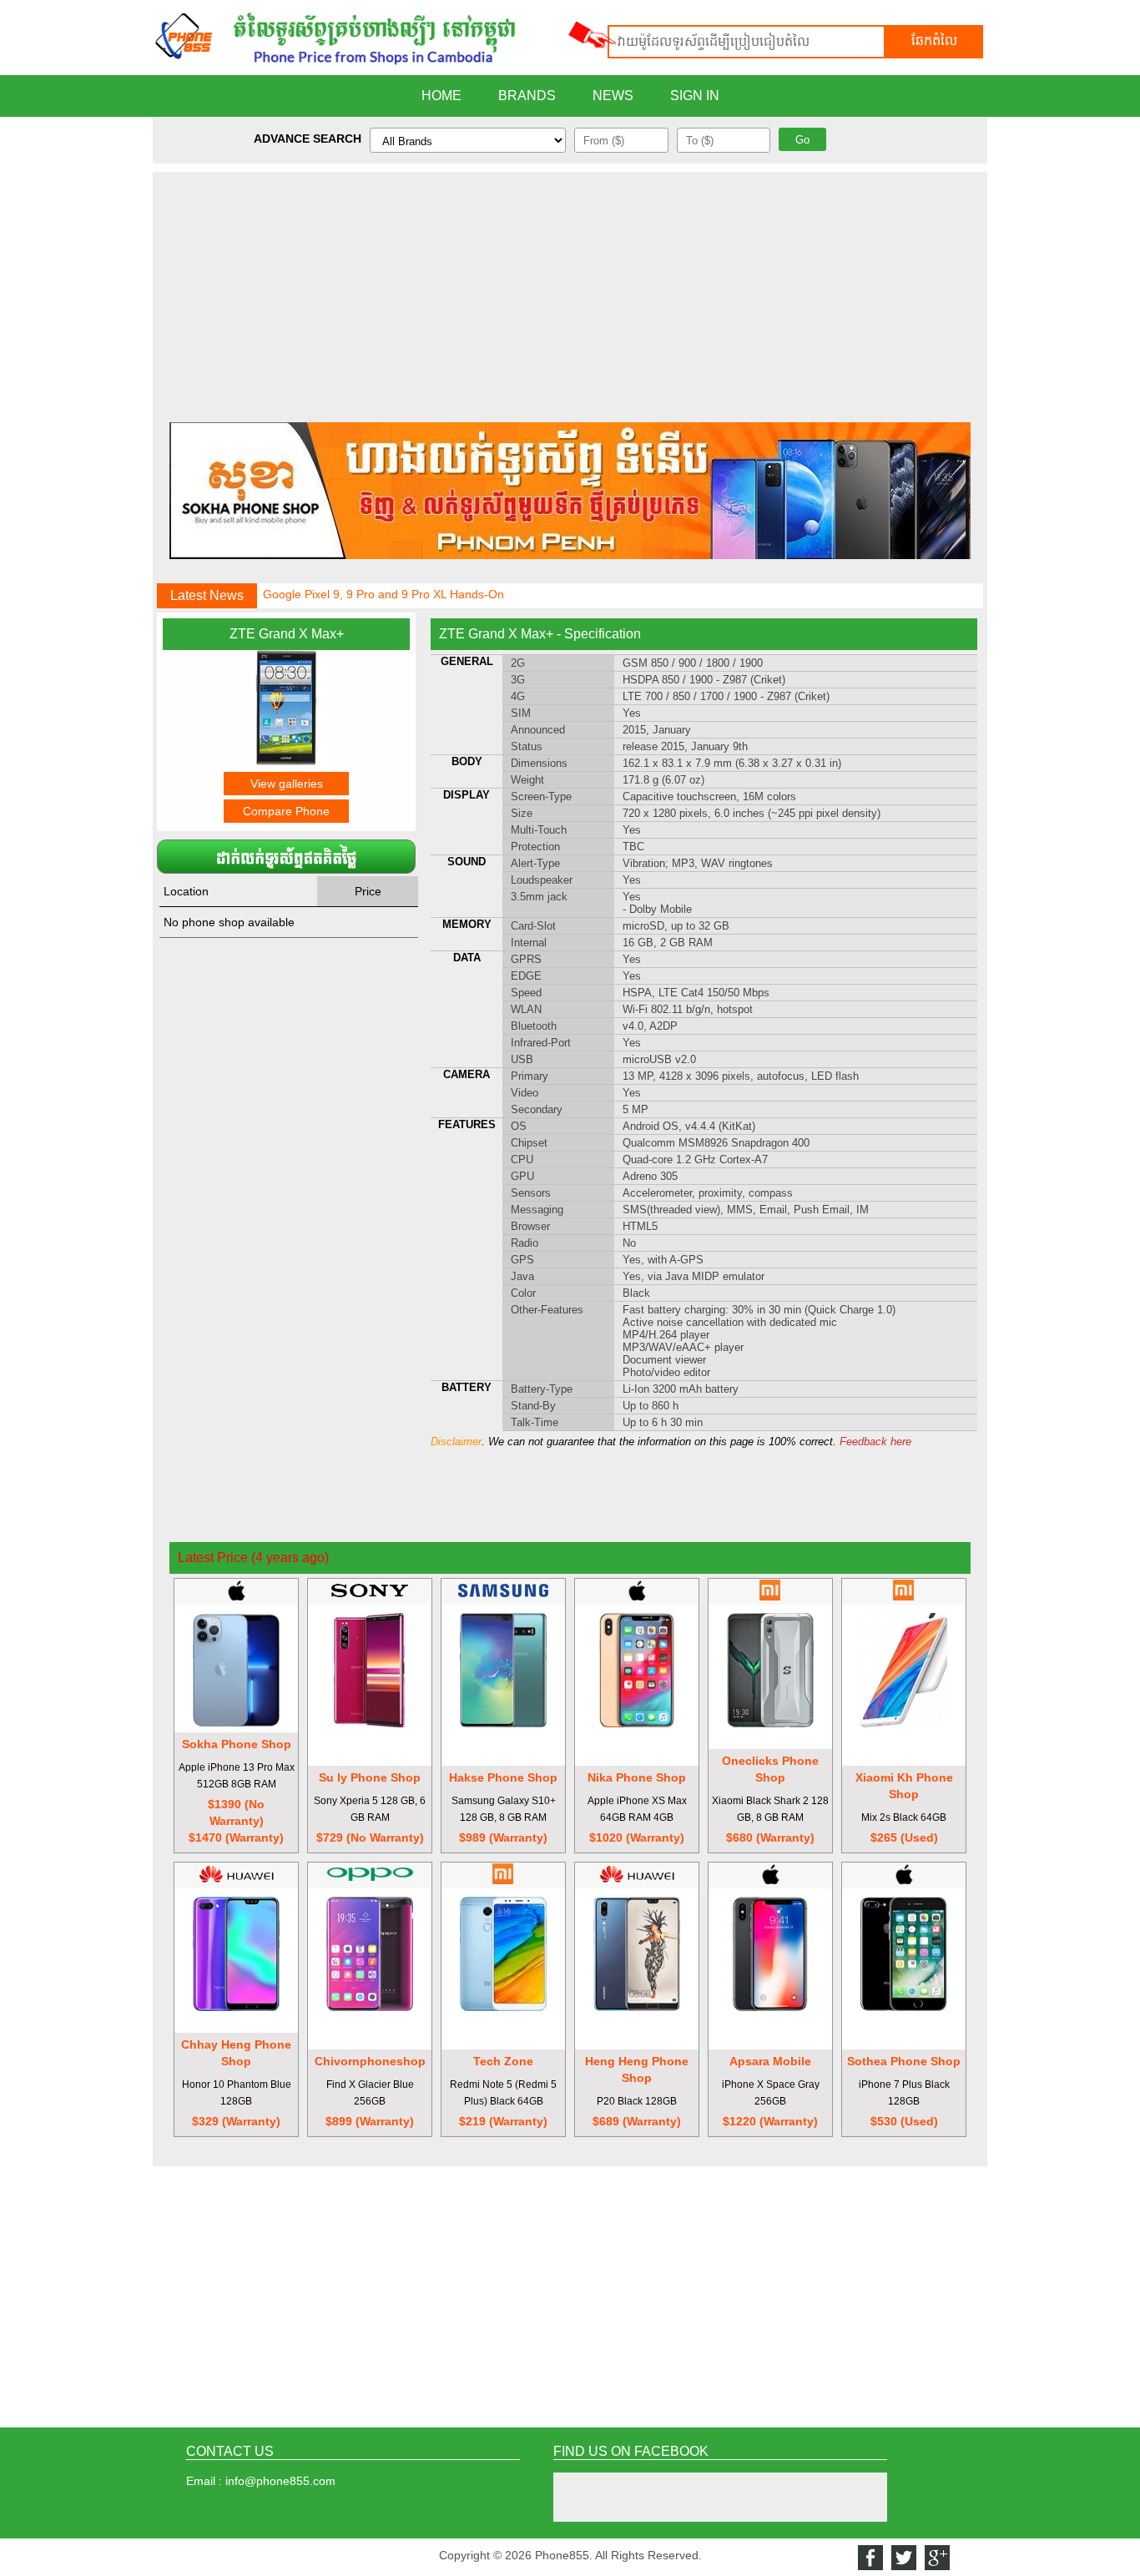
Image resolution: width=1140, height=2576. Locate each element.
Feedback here (875, 1442)
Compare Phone (286, 811)
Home (441, 96)
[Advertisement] (570, 289)
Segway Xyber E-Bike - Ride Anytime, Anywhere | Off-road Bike (429, 607)
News (613, 96)
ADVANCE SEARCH (308, 139)
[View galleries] (286, 761)
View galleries (287, 784)
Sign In (695, 96)
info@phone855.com (280, 2481)
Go (802, 140)
